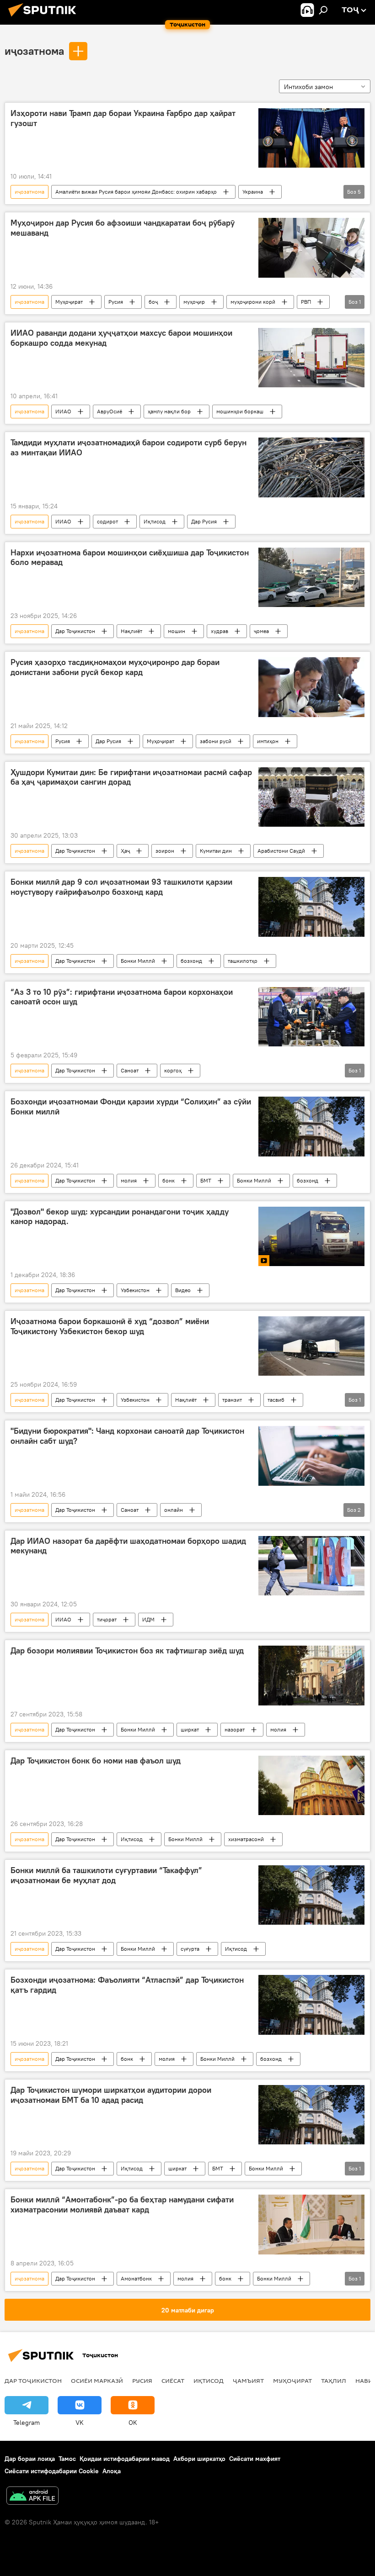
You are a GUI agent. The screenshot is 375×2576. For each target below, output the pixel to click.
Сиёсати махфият (255, 2459)
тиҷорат (107, 1619)
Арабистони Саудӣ (281, 851)
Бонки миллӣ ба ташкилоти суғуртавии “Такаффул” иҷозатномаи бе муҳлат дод (106, 1875)
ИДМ (148, 1619)
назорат (235, 1729)
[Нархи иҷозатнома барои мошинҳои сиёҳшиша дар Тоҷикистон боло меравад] (311, 577)
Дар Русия (204, 521)
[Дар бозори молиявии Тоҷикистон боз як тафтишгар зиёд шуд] (311, 1675)
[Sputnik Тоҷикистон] (45, 18)
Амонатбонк (136, 2278)
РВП (306, 302)
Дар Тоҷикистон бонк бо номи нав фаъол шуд (96, 1761)
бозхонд (191, 961)
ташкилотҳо (243, 961)
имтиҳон (268, 741)
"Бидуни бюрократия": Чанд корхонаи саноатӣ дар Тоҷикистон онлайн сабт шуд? (127, 1436)
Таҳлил (334, 2381)
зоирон (165, 851)
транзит (232, 1400)
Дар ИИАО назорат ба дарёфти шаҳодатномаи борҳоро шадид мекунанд (128, 1546)
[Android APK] (32, 2497)
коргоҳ (173, 1070)
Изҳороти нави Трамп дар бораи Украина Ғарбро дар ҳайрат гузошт (123, 118)
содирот (107, 521)
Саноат (130, 1070)
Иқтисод (155, 521)
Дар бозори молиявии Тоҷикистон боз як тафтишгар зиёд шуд (127, 1651)
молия (129, 1180)
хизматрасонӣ (246, 1839)
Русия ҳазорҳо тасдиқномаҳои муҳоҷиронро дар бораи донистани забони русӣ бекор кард (115, 667)
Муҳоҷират (69, 302)
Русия (116, 302)
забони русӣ (216, 741)
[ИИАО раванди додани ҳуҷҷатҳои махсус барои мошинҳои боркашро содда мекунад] (311, 358)
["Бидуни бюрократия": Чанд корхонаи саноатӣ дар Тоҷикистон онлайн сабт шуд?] (311, 1456)
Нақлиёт (131, 631)
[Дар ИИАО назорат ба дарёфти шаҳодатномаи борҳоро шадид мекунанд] (311, 1566)
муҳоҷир (194, 302)
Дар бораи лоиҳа (30, 2459)
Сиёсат (173, 2381)
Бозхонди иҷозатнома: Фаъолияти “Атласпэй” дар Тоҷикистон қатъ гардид (127, 1985)
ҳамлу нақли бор (169, 411)
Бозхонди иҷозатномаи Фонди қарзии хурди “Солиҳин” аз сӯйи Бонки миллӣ (131, 1107)
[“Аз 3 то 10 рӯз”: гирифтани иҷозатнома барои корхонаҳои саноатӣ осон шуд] (311, 1017)
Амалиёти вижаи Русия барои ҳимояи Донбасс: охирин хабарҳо (136, 192)
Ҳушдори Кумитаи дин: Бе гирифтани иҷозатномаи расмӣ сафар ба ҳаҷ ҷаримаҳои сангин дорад (131, 777)
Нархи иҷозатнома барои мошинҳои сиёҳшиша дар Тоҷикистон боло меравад (130, 558)
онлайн (174, 1510)
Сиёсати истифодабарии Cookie (52, 2471)
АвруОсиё (110, 411)
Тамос (67, 2459)
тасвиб (276, 1400)
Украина (253, 192)
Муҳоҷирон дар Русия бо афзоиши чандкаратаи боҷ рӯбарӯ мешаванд (123, 228)
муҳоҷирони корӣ (253, 302)
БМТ (206, 1180)
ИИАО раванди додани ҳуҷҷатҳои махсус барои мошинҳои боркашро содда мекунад (121, 338)
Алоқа (112, 2471)
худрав (220, 631)
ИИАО (63, 411)
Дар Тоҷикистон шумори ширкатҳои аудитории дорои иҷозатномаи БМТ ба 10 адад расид (111, 2095)
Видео (183, 1290)
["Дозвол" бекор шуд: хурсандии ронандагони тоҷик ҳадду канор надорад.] (311, 1236)
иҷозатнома (34, 51)
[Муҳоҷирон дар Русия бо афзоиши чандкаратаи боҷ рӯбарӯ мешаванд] (311, 248)
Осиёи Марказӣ (97, 2381)
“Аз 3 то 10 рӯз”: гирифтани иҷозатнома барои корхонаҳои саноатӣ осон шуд (122, 997)
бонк (169, 1180)
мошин (177, 631)
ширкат (190, 1729)
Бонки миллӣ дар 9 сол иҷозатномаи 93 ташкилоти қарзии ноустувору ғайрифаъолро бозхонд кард (121, 887)
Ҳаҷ (125, 851)
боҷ (153, 302)
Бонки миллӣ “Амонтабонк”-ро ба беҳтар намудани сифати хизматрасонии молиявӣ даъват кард (122, 2205)
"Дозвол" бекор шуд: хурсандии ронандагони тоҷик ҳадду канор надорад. (120, 1217)
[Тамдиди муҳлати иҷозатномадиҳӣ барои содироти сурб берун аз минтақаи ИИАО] (311, 467)
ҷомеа (261, 631)
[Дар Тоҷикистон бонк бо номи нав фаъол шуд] (311, 1785)
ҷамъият (248, 2381)
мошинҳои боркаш (240, 411)
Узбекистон (135, 1290)
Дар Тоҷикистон (75, 631)
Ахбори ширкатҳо (199, 2459)
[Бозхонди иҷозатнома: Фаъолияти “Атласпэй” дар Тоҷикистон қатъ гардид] (311, 2005)
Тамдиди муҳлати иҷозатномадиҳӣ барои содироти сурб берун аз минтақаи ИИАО (129, 448)
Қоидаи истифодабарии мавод (125, 2459)
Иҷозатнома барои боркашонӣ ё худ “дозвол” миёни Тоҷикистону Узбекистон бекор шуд (110, 1326)
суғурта (190, 1949)
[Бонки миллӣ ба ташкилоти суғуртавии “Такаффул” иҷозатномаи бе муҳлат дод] (311, 1895)
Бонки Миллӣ (138, 961)
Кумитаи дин (216, 851)
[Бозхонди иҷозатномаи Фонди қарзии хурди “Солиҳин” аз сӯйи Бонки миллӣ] (311, 1126)
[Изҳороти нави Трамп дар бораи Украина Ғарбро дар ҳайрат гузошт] (311, 138)
